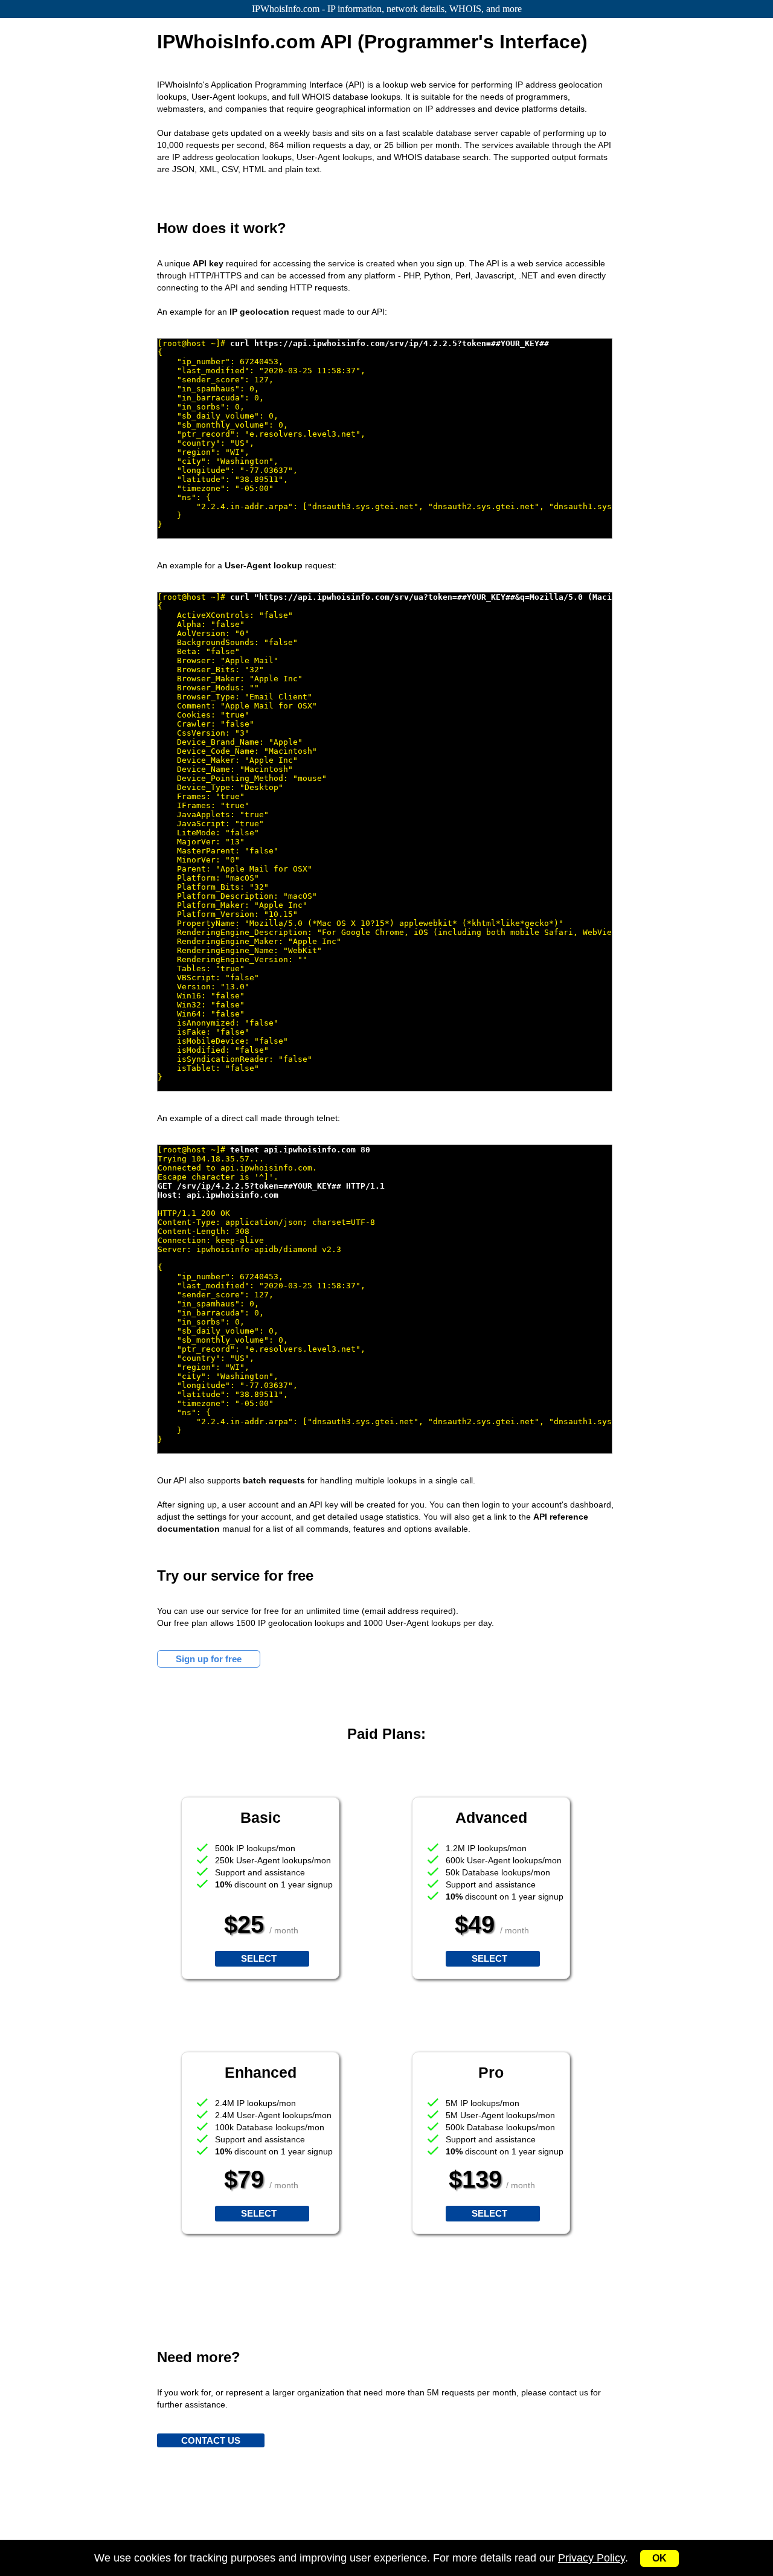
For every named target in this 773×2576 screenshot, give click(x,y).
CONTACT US (211, 2440)
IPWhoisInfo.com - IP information (387, 9)
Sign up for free (209, 1659)
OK (659, 2558)
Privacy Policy (592, 2558)
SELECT (259, 1958)
